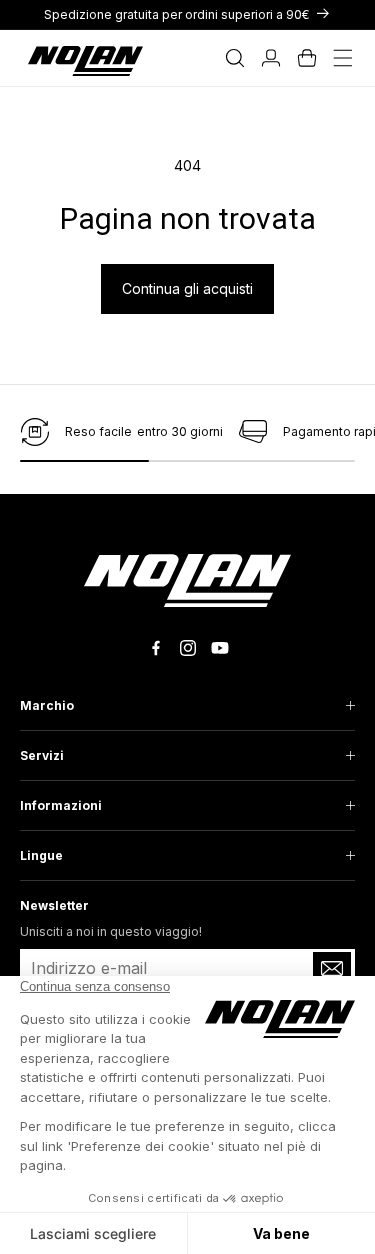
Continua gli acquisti (187, 288)
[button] (235, 58)
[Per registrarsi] (332, 968)
